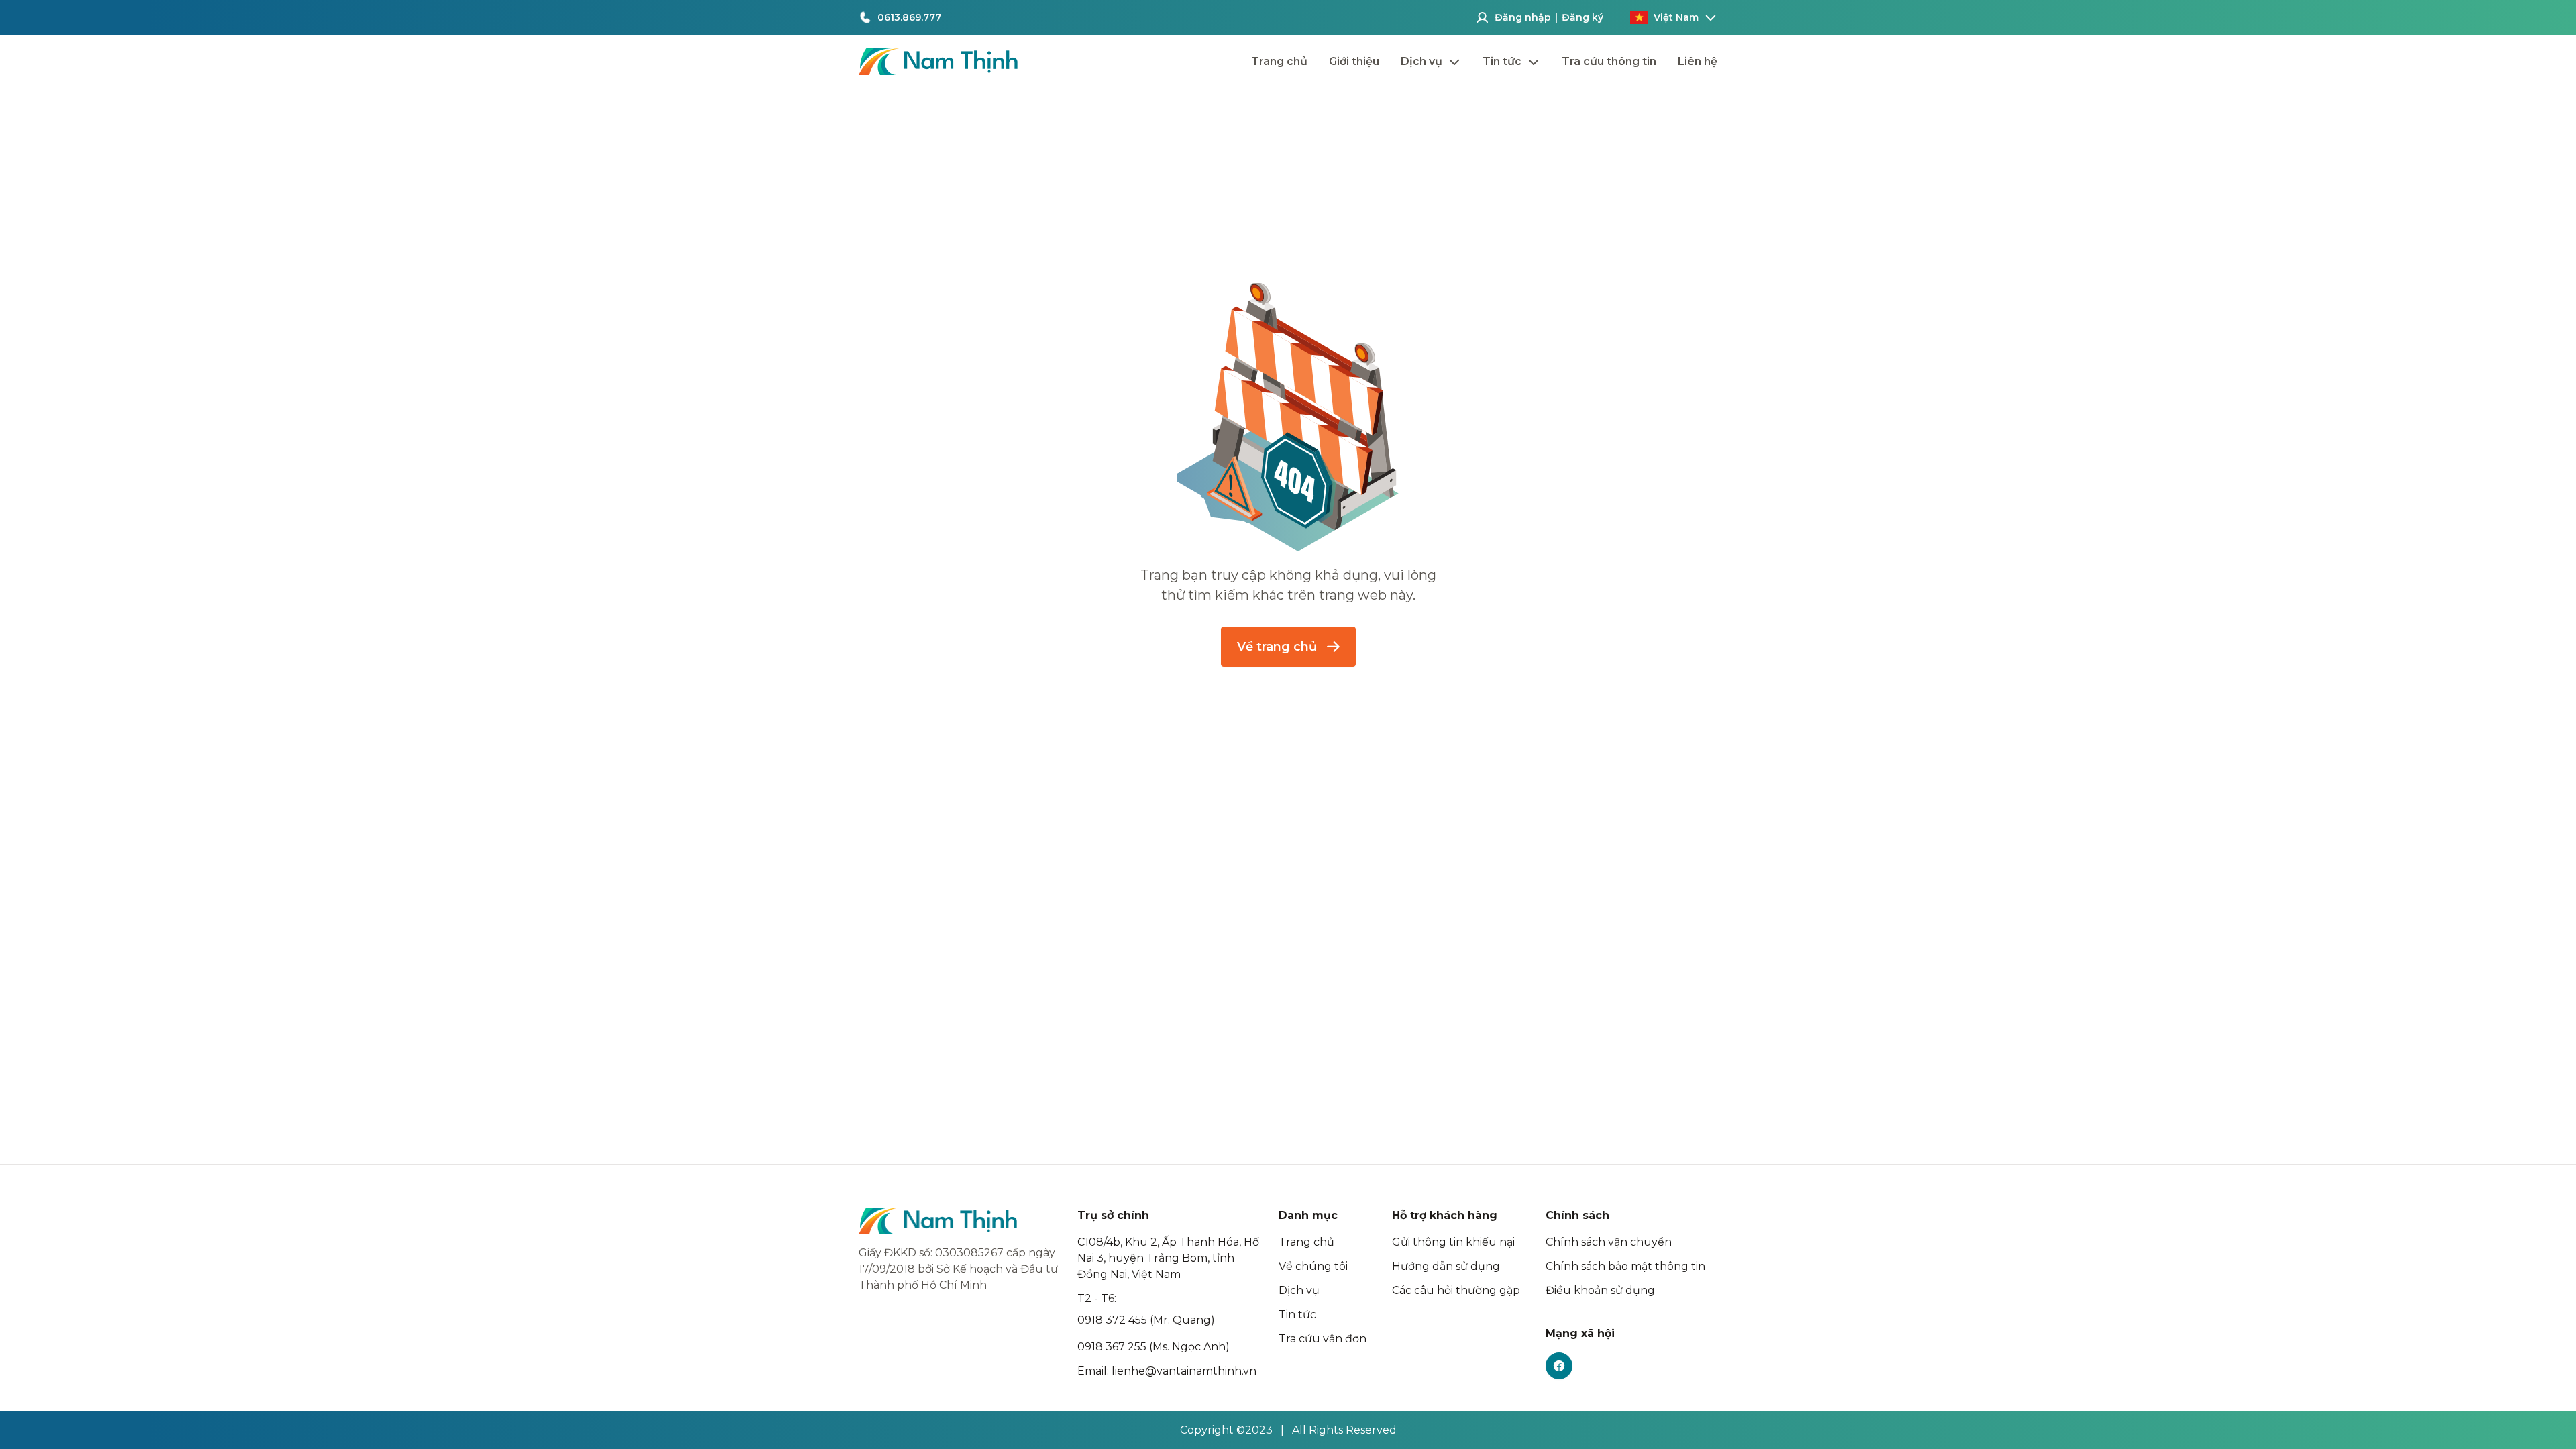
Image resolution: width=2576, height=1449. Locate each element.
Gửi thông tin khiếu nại (1453, 1242)
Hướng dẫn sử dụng (1446, 1266)
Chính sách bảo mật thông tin (1625, 1266)
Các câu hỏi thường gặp (1456, 1290)
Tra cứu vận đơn (1323, 1339)
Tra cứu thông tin (1609, 61)
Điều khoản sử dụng (1600, 1290)
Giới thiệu (1354, 61)
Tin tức (1297, 1314)
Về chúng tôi (1313, 1266)
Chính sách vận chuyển (1609, 1242)
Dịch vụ (1299, 1290)
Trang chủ (1279, 61)
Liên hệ (1698, 61)
